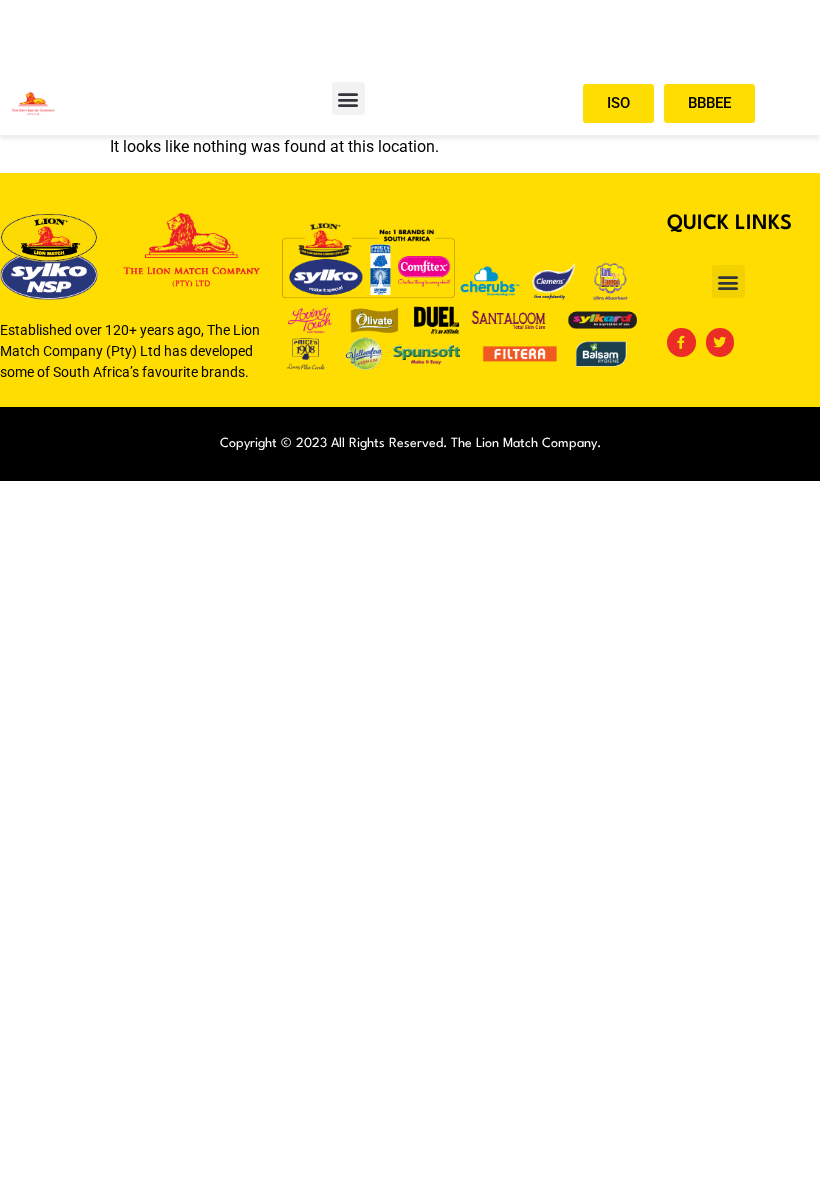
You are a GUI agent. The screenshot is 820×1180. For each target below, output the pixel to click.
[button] (348, 98)
